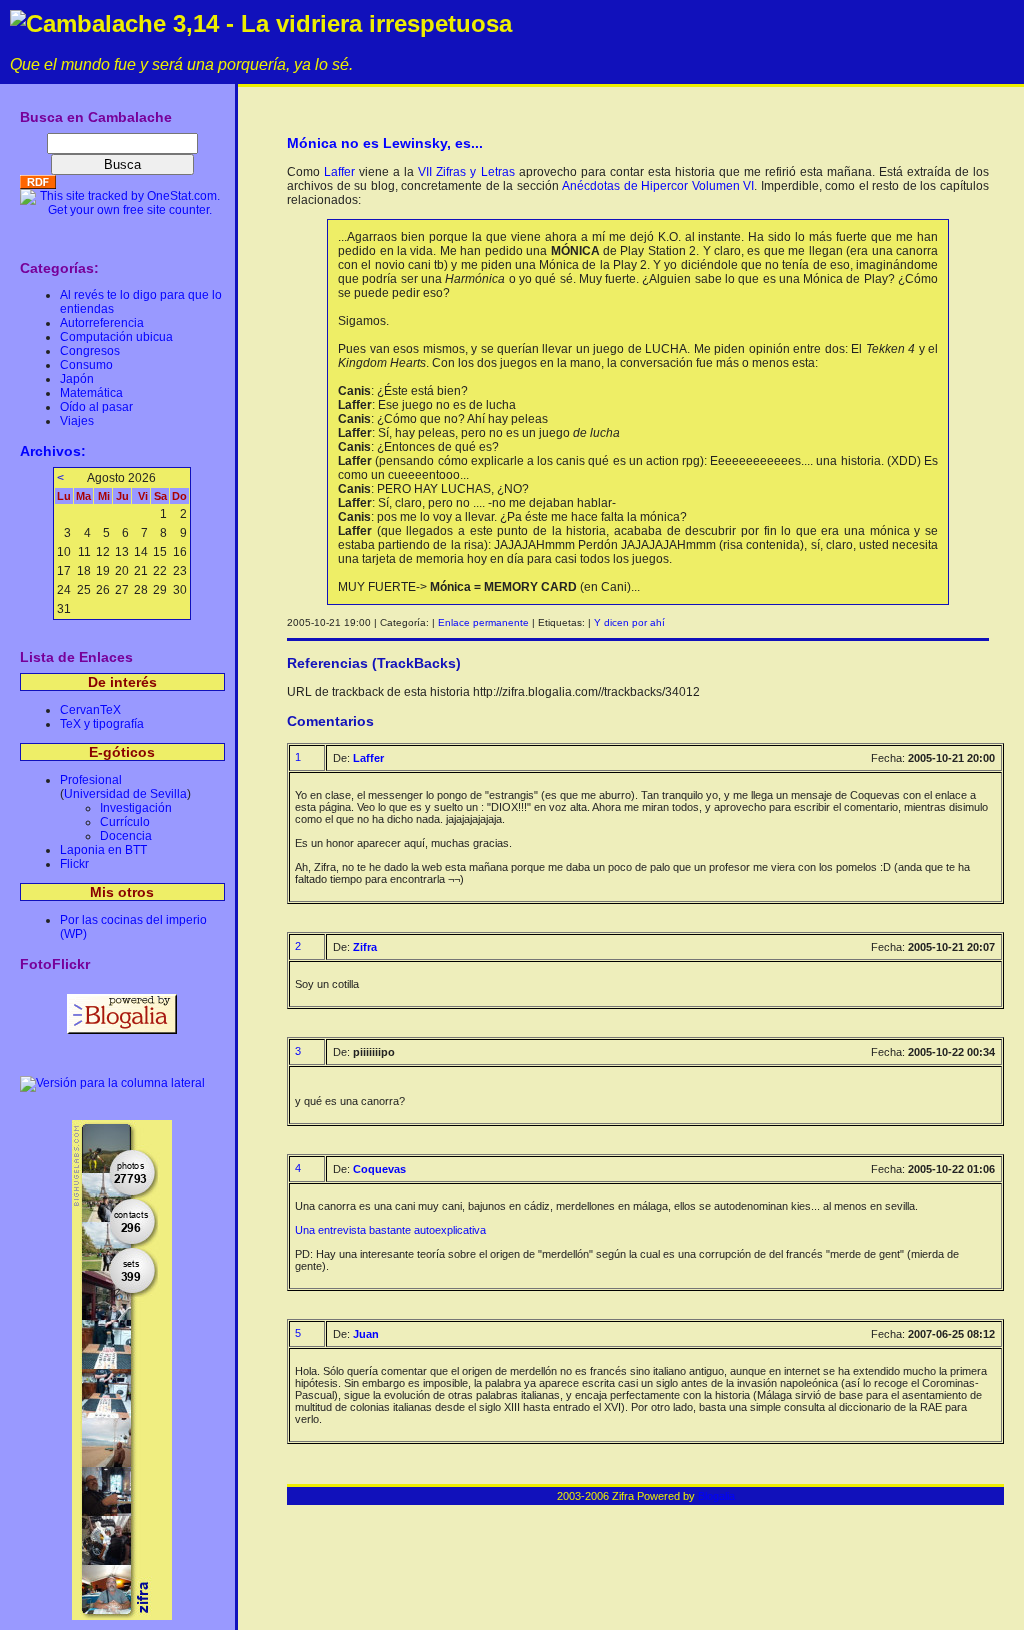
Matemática (91, 393)
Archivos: (53, 451)
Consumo (86, 365)
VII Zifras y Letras (466, 172)
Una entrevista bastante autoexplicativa (390, 1230)
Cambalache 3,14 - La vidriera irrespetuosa (269, 23)
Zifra (365, 947)
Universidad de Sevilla (125, 794)
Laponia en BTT (103, 850)
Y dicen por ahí (629, 622)
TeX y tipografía (102, 724)
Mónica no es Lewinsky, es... (385, 143)
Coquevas (379, 1169)
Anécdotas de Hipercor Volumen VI (658, 186)
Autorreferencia (102, 323)
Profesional (91, 780)
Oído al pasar (96, 407)
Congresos (90, 351)
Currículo (125, 822)
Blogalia (716, 1496)
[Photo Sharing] (112, 1083)
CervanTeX (90, 710)
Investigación (136, 808)
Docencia (126, 836)
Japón (77, 379)
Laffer (339, 172)
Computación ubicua (116, 337)
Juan (366, 1334)
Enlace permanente (483, 622)
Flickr (74, 864)
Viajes (77, 421)
